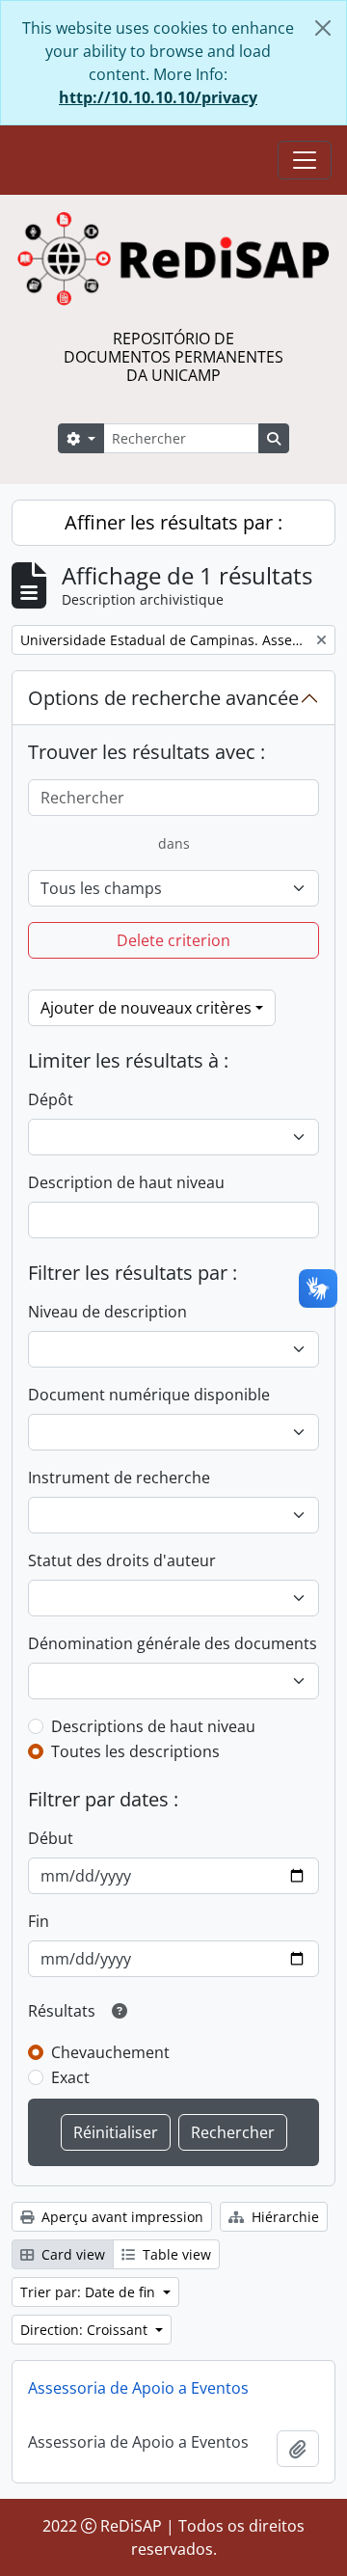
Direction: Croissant (86, 2330)
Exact (70, 2077)
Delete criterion (173, 940)
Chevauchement (110, 2052)
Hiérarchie (283, 2217)
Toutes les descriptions (135, 1751)
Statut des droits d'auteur (122, 1560)
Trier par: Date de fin (90, 2292)
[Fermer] (323, 28)
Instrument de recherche (119, 1478)
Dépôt (51, 1099)
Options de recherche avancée (163, 698)
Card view (71, 2254)
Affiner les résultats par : (173, 522)
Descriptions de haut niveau (153, 1726)
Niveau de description (107, 1312)
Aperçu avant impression (120, 2217)
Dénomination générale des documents (173, 1643)
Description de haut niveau (126, 1182)
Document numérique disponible (149, 1395)
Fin (39, 1921)
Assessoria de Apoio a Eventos (138, 2388)
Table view (175, 2254)
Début (51, 1838)
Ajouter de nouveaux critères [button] (146, 1008)
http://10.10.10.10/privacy (158, 97)
